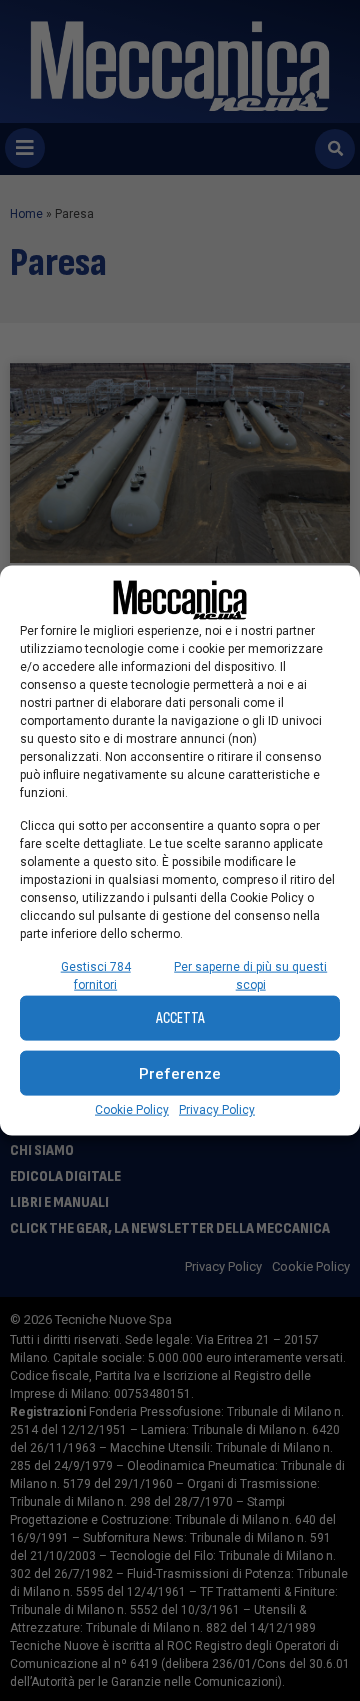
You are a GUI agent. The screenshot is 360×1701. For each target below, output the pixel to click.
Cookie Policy (132, 1110)
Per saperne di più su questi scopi (250, 976)
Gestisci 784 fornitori (96, 976)
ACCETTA (180, 1017)
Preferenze (180, 1073)
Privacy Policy (217, 1110)
